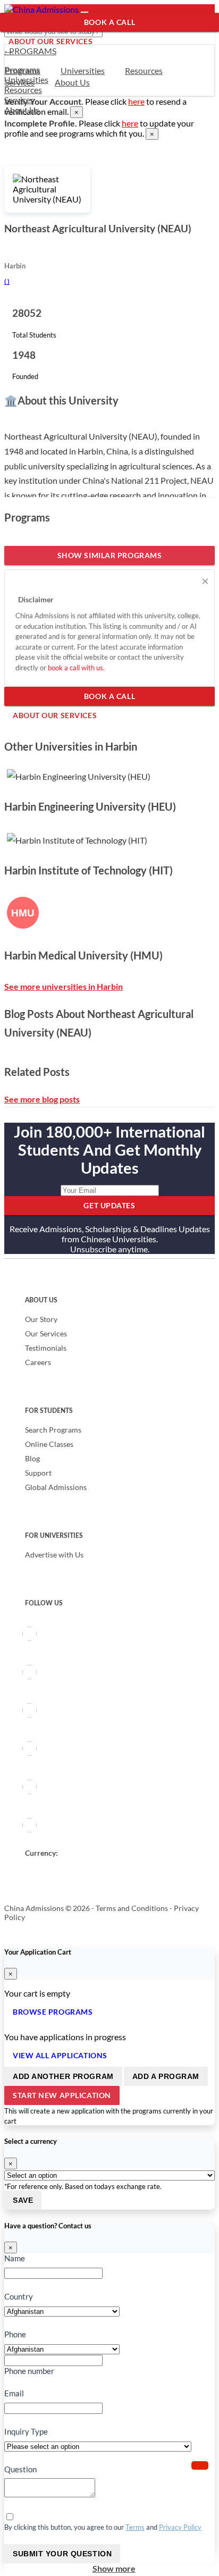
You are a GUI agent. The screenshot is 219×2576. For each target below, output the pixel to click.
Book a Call (109, 22)
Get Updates (109, 1205)
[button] (200, 2465)
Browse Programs (53, 2012)
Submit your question (62, 2554)
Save (23, 2200)
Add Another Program (63, 2076)
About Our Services (50, 41)
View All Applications (60, 2055)
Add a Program (166, 2076)
